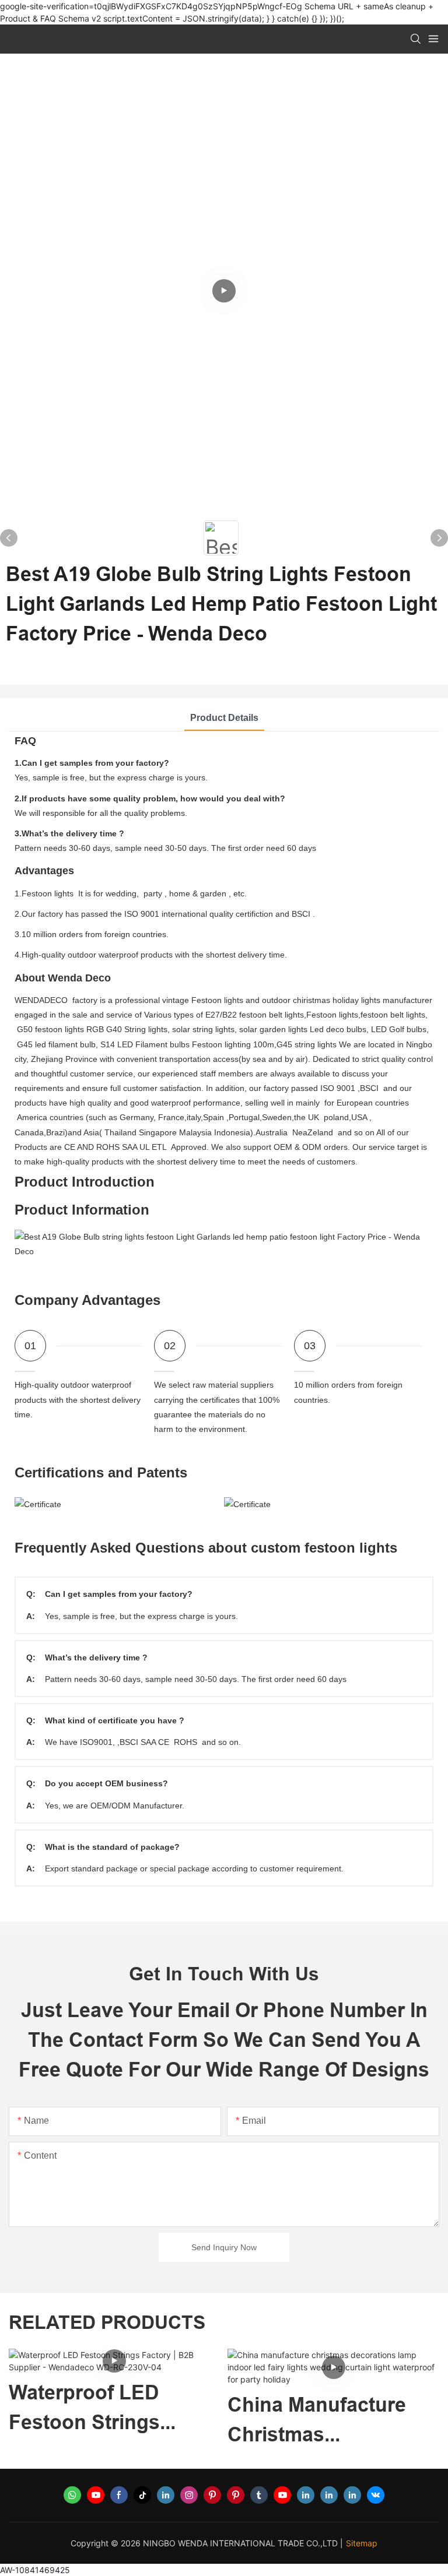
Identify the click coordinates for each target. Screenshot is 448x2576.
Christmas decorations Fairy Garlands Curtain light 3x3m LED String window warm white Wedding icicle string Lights (326, 2421)
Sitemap (362, 2543)
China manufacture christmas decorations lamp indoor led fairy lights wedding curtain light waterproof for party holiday (107, 2421)
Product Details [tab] (224, 718)
